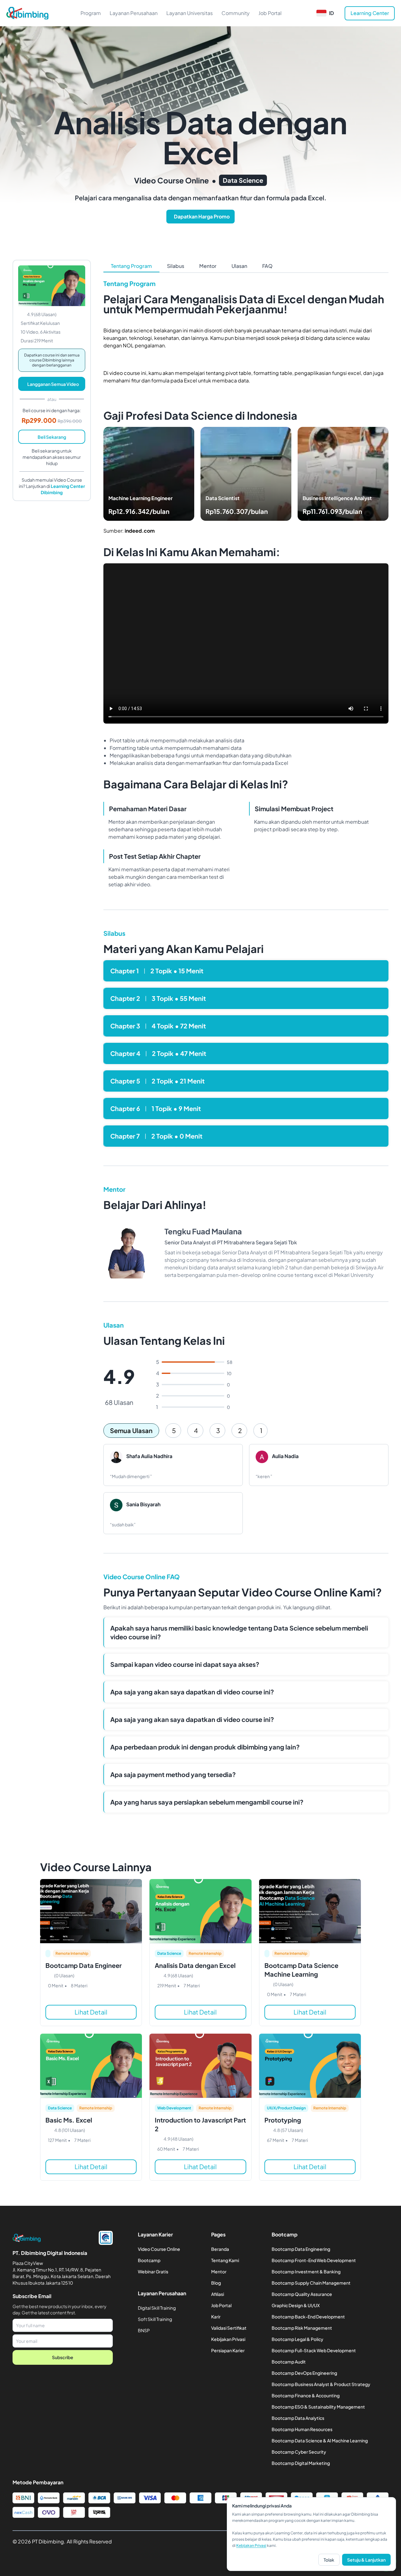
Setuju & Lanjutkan (366, 2560)
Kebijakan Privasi (251, 2545)
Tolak (329, 2560)
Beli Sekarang (52, 437)
